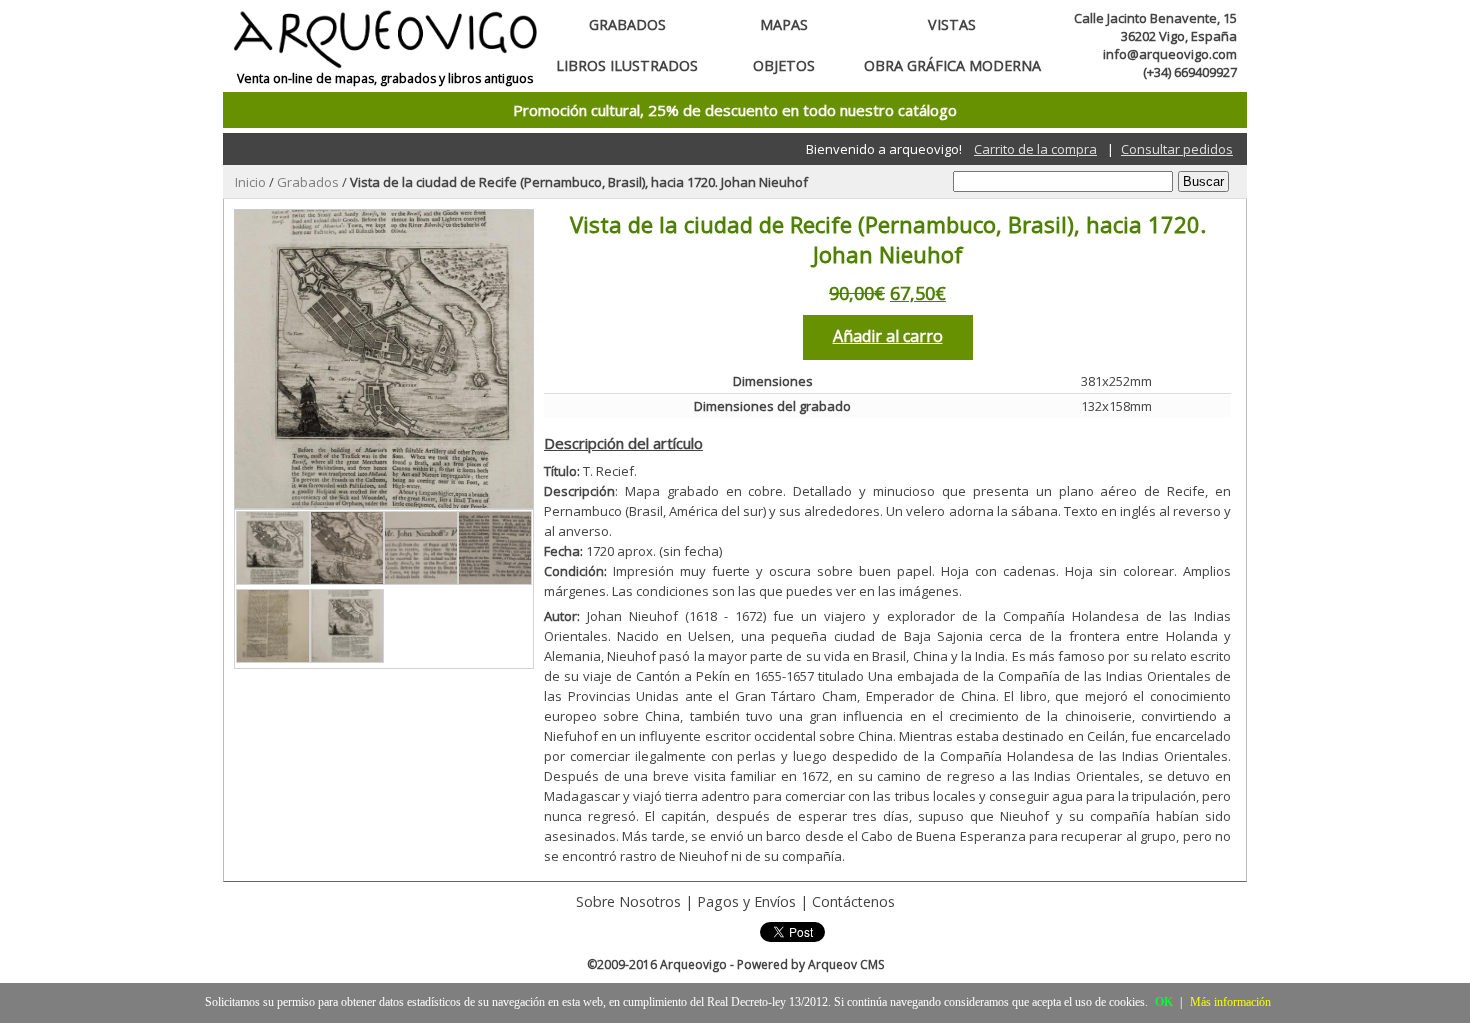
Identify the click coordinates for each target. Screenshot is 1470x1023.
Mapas (784, 24)
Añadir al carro (888, 336)
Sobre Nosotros (628, 901)
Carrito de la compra (1035, 149)
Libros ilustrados (627, 65)
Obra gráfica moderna (952, 65)
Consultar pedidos (1177, 149)
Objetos (784, 65)
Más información (1230, 1002)
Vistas (952, 24)
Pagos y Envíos (746, 901)
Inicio (250, 182)
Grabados (627, 24)
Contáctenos (853, 901)
